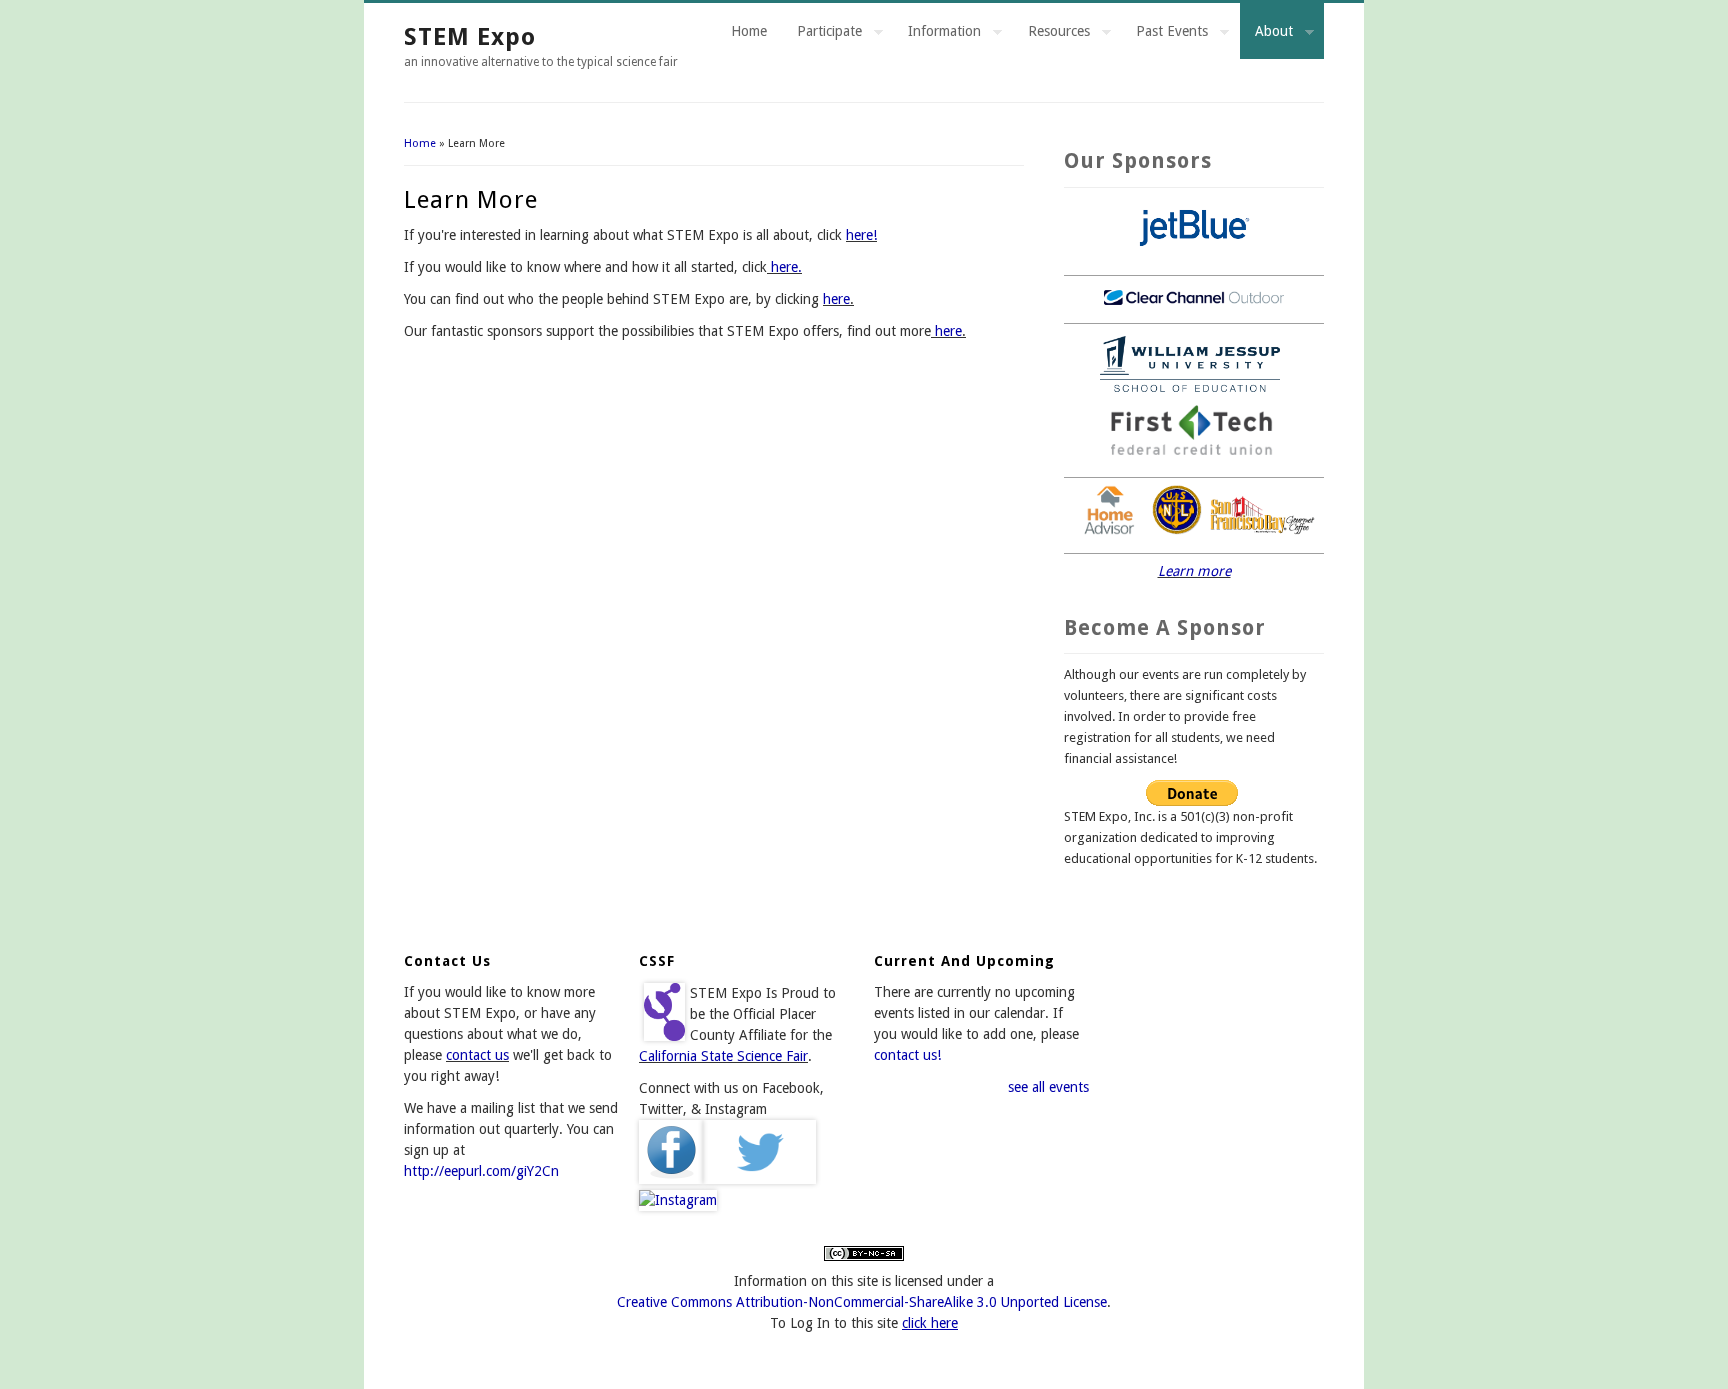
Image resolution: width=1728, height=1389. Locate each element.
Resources (1051, 34)
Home (749, 31)
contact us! (907, 1055)
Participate (822, 34)
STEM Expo (470, 37)
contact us (477, 1055)
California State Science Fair (723, 1056)
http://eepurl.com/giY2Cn (481, 1171)
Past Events (1164, 34)
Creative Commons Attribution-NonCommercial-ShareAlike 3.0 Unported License (862, 1302)
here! (861, 235)
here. (784, 267)
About (1266, 34)
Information (937, 34)
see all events (1048, 1087)
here (836, 299)
